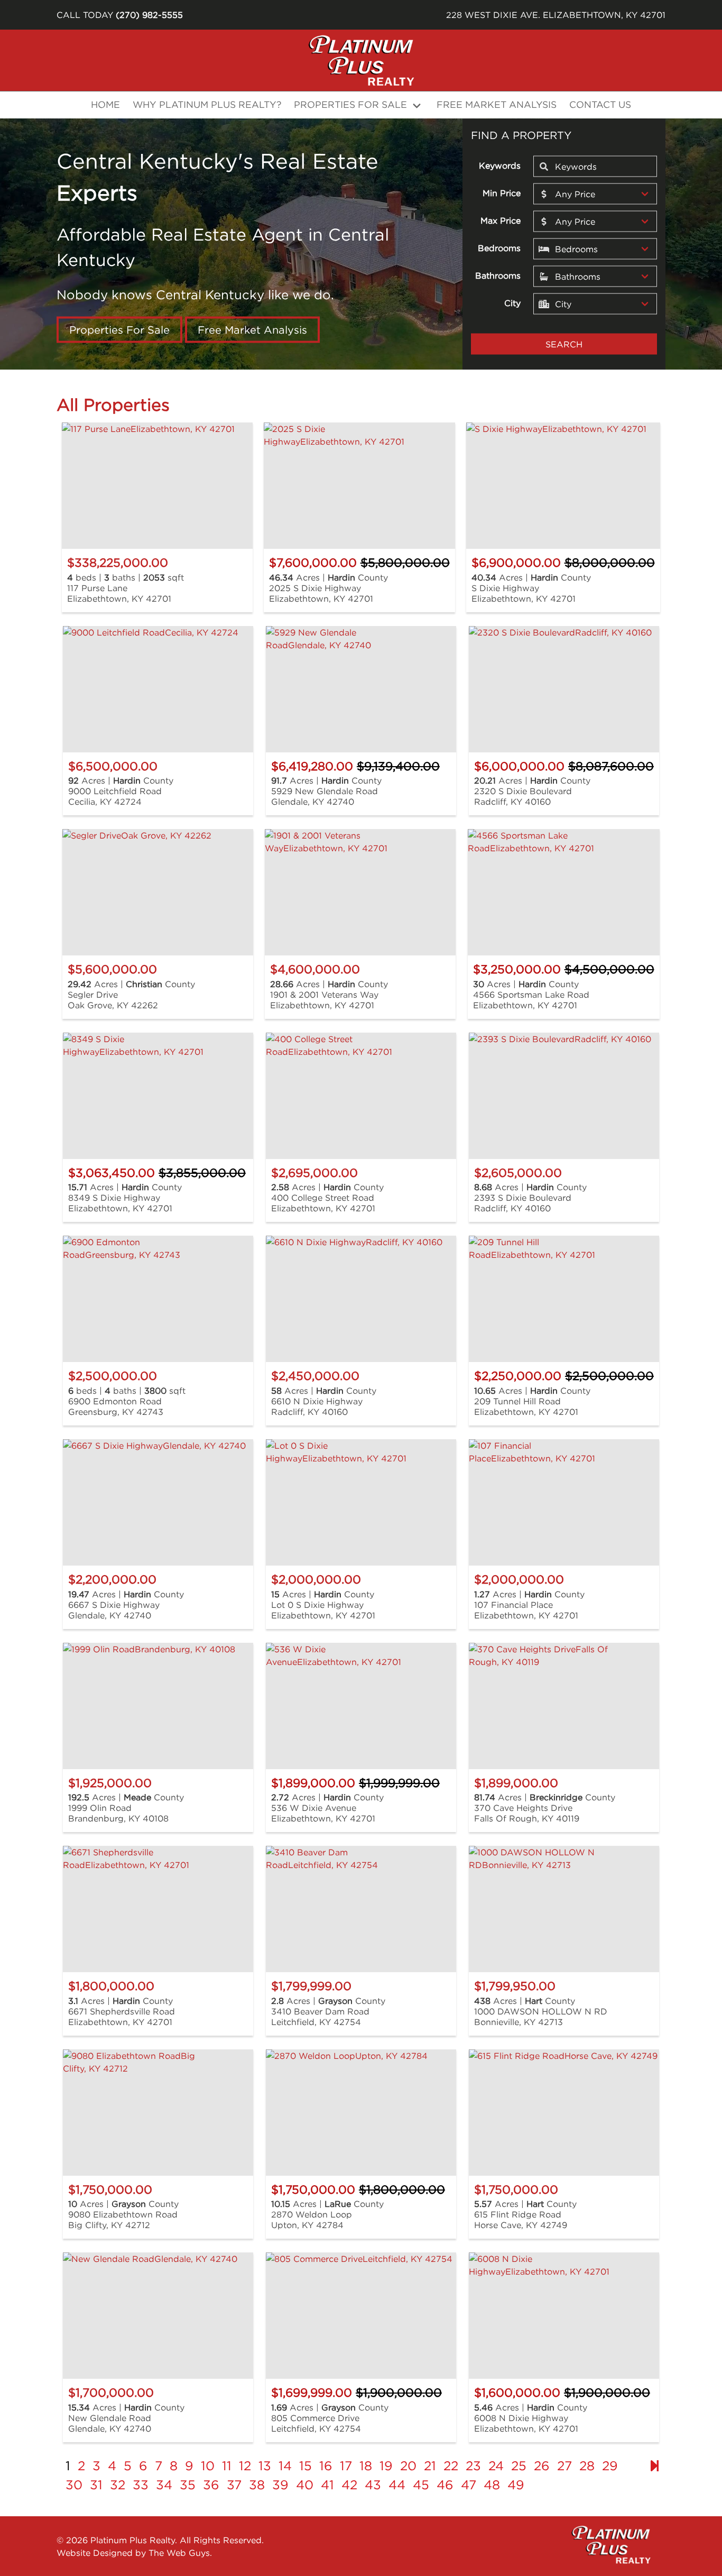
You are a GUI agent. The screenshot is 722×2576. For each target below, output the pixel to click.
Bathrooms (498, 275)
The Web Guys (179, 2553)
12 (245, 2465)
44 (397, 2485)
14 (285, 2465)
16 (326, 2465)
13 (265, 2465)
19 (386, 2465)
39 (280, 2485)
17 (346, 2465)
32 (118, 2485)
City (512, 302)
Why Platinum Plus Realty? (207, 104)
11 (227, 2465)
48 (492, 2485)
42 (349, 2485)
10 (208, 2465)
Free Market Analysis (497, 104)
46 (445, 2485)
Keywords (500, 165)
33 (141, 2485)
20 (408, 2465)
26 (542, 2465)
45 (421, 2485)
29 (610, 2465)
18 (366, 2465)
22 (451, 2465)
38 (257, 2485)
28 (587, 2465)
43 (373, 2485)
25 (519, 2465)
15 (306, 2465)
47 (469, 2485)
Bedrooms (499, 247)
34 (164, 2485)
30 (74, 2485)
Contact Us (600, 104)
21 (430, 2465)
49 (516, 2485)
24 (496, 2465)
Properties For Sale (119, 330)
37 (234, 2485)
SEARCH (564, 344)
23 (473, 2465)
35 (188, 2485)
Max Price (501, 220)
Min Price (502, 192)
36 (211, 2485)
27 (564, 2465)
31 (96, 2485)
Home (105, 104)
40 (305, 2485)
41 (327, 2485)
